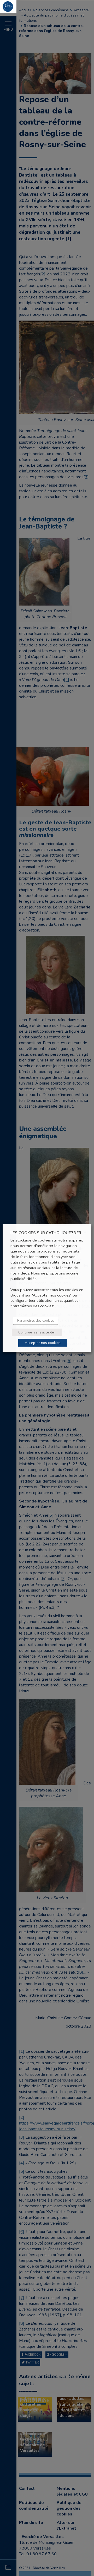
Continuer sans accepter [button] (37, 1332)
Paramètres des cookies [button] (36, 1321)
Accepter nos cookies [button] (43, 1343)
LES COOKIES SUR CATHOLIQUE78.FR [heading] (46, 1233)
